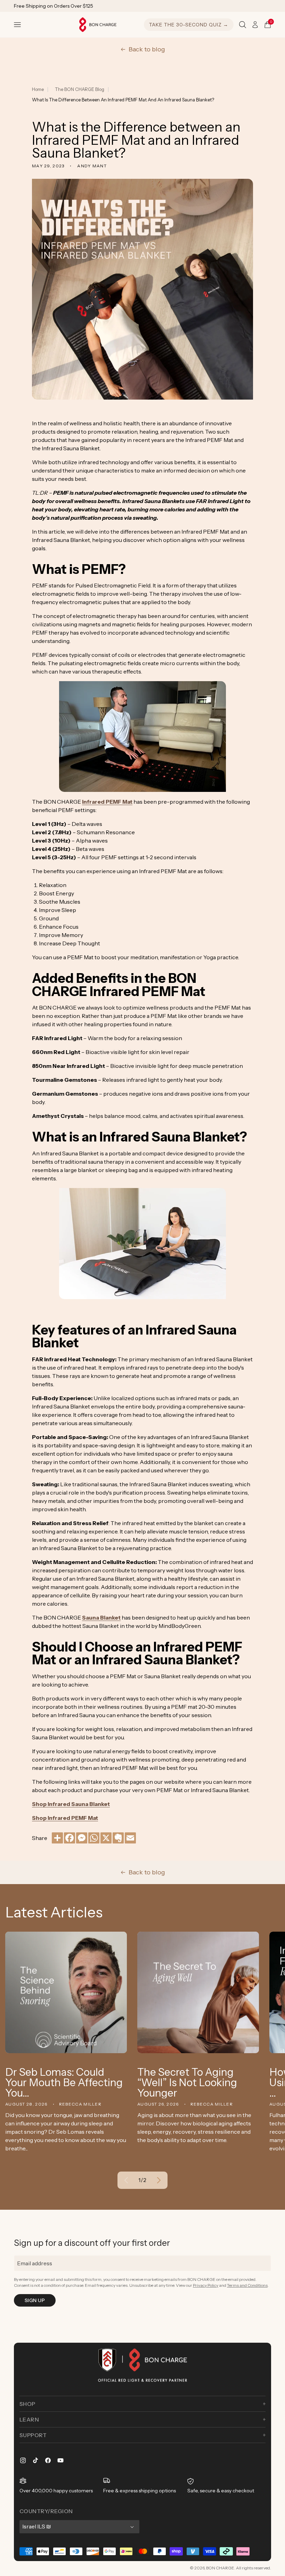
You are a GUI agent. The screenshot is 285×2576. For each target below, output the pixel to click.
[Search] (243, 25)
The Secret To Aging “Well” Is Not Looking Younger (187, 2083)
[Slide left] (126, 2180)
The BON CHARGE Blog (80, 89)
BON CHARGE (220, 2568)
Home (38, 89)
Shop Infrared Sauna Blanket (71, 1804)
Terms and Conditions (247, 2285)
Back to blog (147, 49)
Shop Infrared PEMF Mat (65, 1818)
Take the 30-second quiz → (189, 25)
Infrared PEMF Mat (107, 802)
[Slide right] (159, 2180)
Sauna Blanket (101, 1617)
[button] (17, 25)
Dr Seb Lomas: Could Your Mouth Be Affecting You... (64, 2083)
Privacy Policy (206, 2285)
